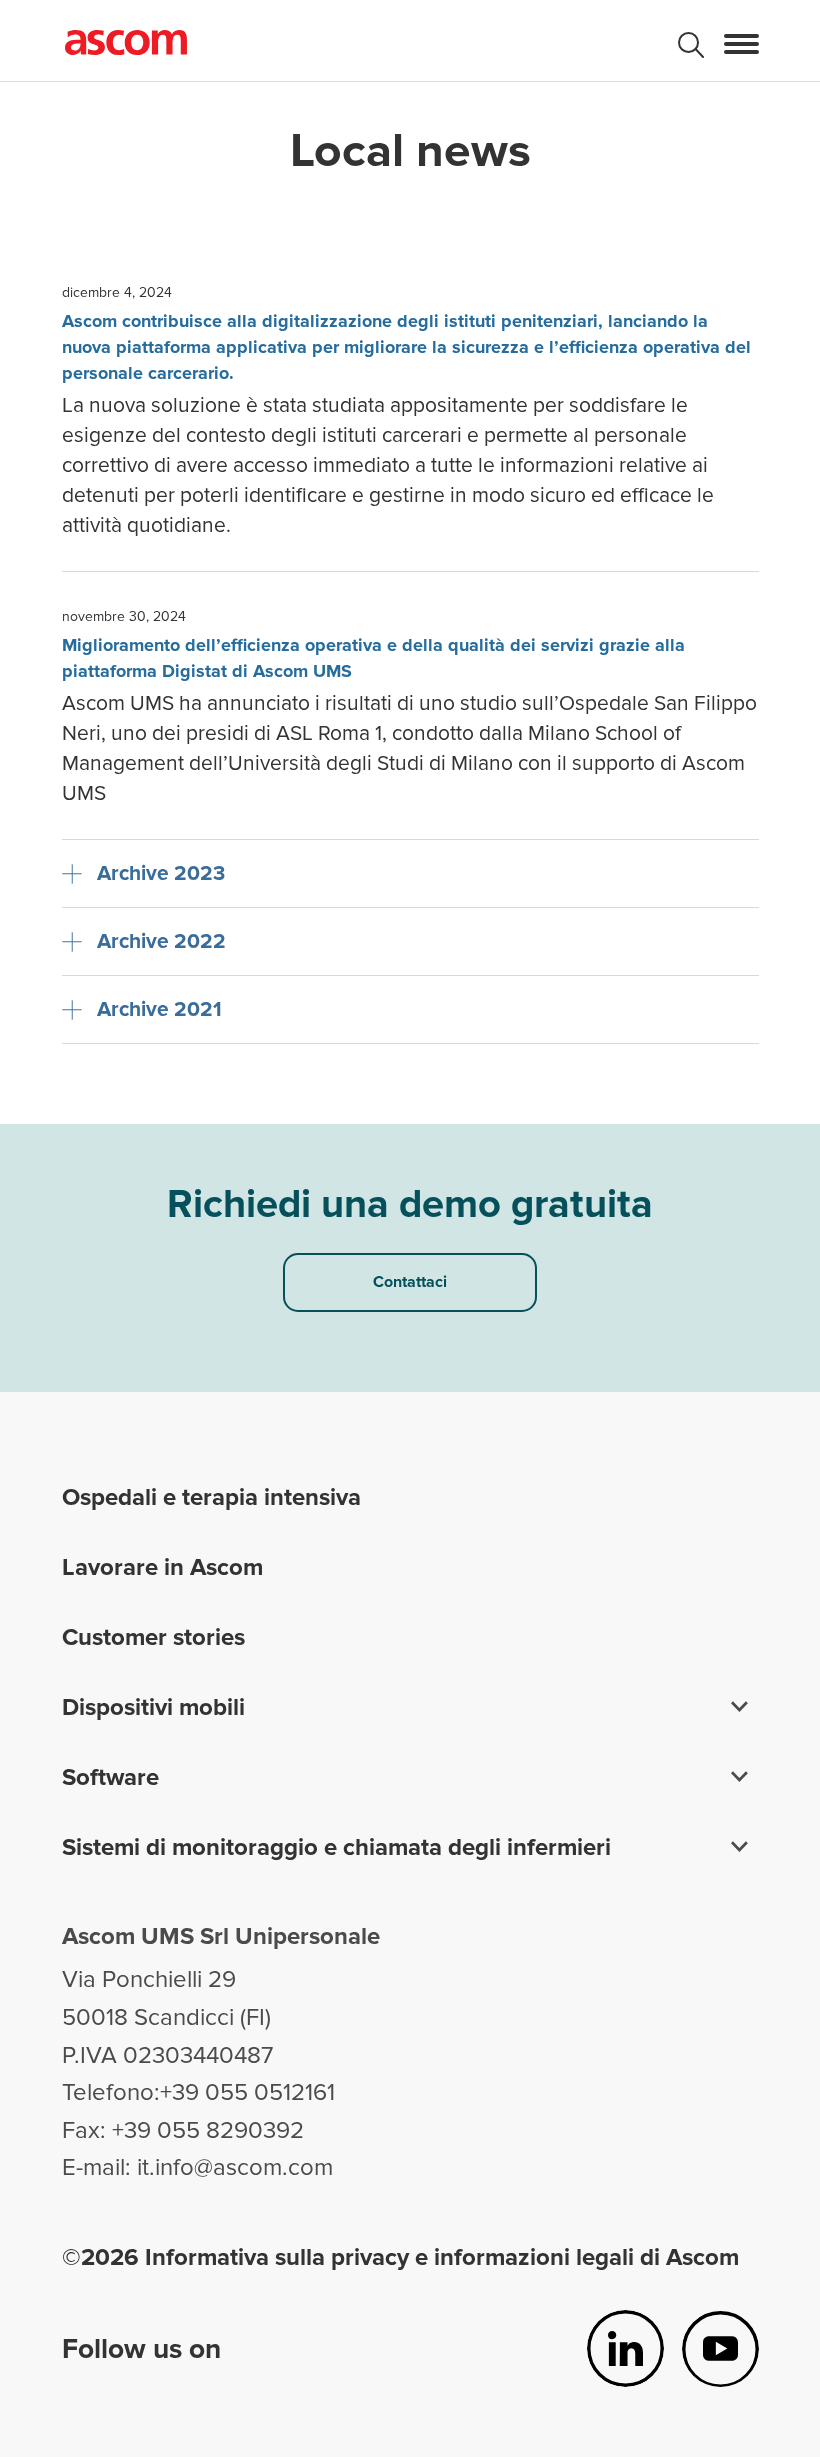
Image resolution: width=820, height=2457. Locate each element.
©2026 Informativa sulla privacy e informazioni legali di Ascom (400, 2257)
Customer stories (153, 1637)
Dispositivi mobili (153, 1707)
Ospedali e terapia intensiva (211, 1497)
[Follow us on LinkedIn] (625, 2348)
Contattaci (410, 1282)
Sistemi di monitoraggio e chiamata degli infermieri (336, 1847)
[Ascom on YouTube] (720, 2348)
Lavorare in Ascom (162, 1567)
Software (110, 1777)
